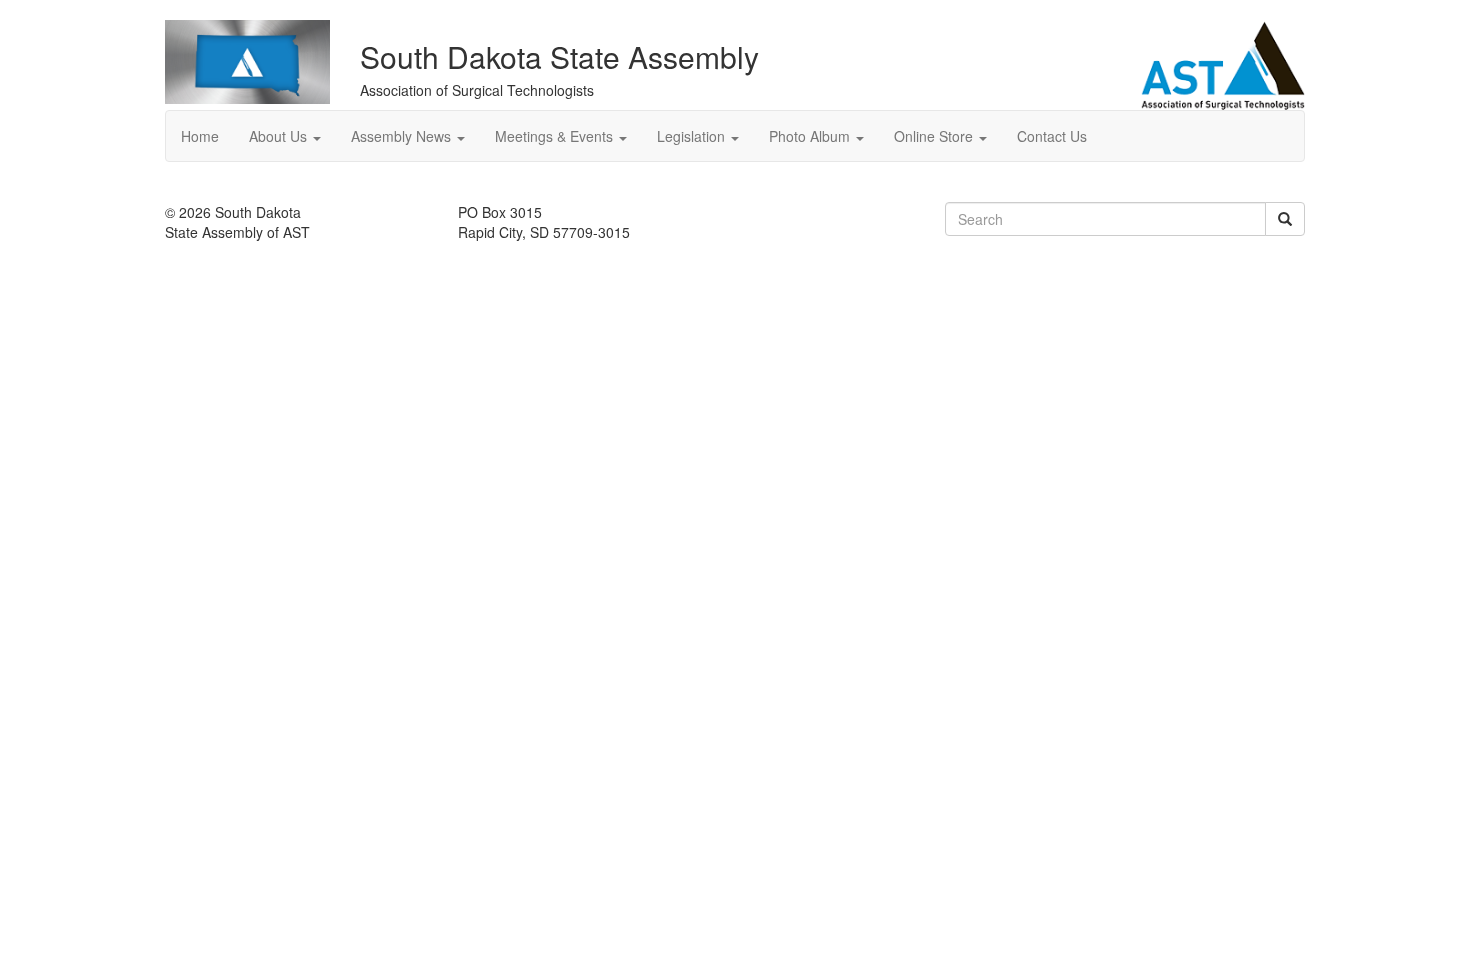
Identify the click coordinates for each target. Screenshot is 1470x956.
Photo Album (811, 136)
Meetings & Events (556, 136)
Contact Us (1052, 136)
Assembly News (403, 136)
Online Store (935, 136)
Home (200, 136)
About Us (280, 136)
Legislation (693, 136)
